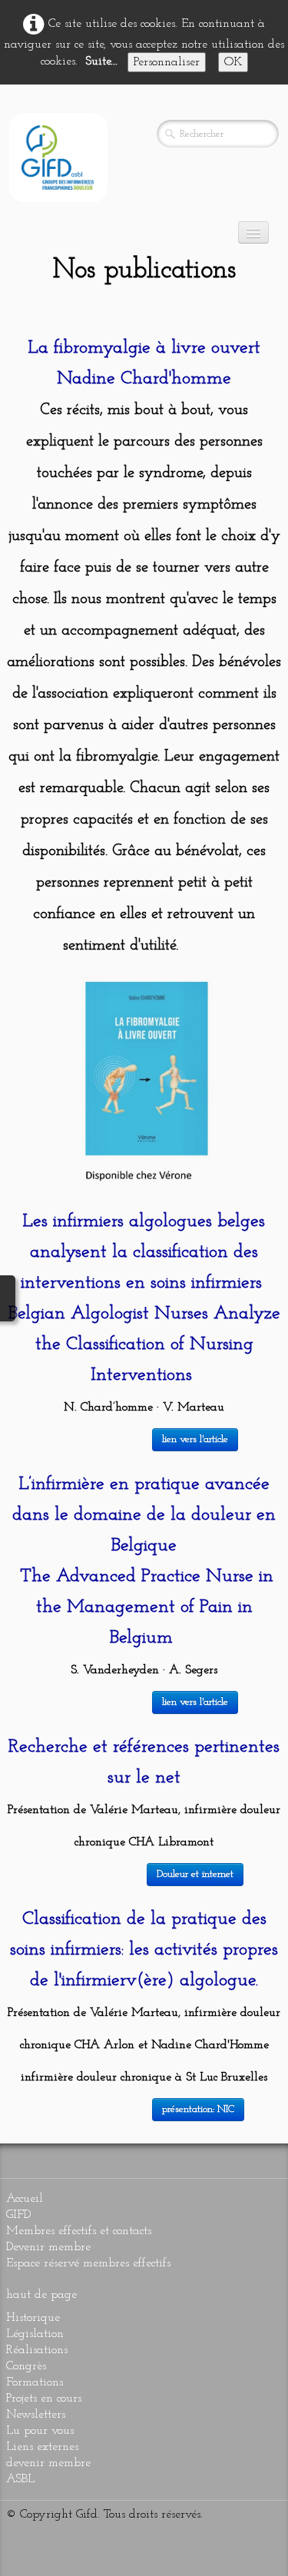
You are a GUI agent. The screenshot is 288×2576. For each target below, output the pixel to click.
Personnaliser (167, 62)
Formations (35, 2382)
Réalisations (37, 2350)
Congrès (26, 2366)
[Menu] (253, 232)
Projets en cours (44, 2399)
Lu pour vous (40, 2431)
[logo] (58, 157)
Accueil (25, 2199)
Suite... (101, 61)
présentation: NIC (198, 2109)
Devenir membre (48, 2247)
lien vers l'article (195, 1439)
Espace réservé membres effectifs (88, 2263)
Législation (35, 2334)
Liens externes (42, 2447)
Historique (33, 2318)
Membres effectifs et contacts (79, 2231)
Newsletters (36, 2415)
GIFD (18, 2215)
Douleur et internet (195, 1874)
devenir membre (48, 2463)
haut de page (41, 2295)
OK (233, 62)
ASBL (20, 2479)
